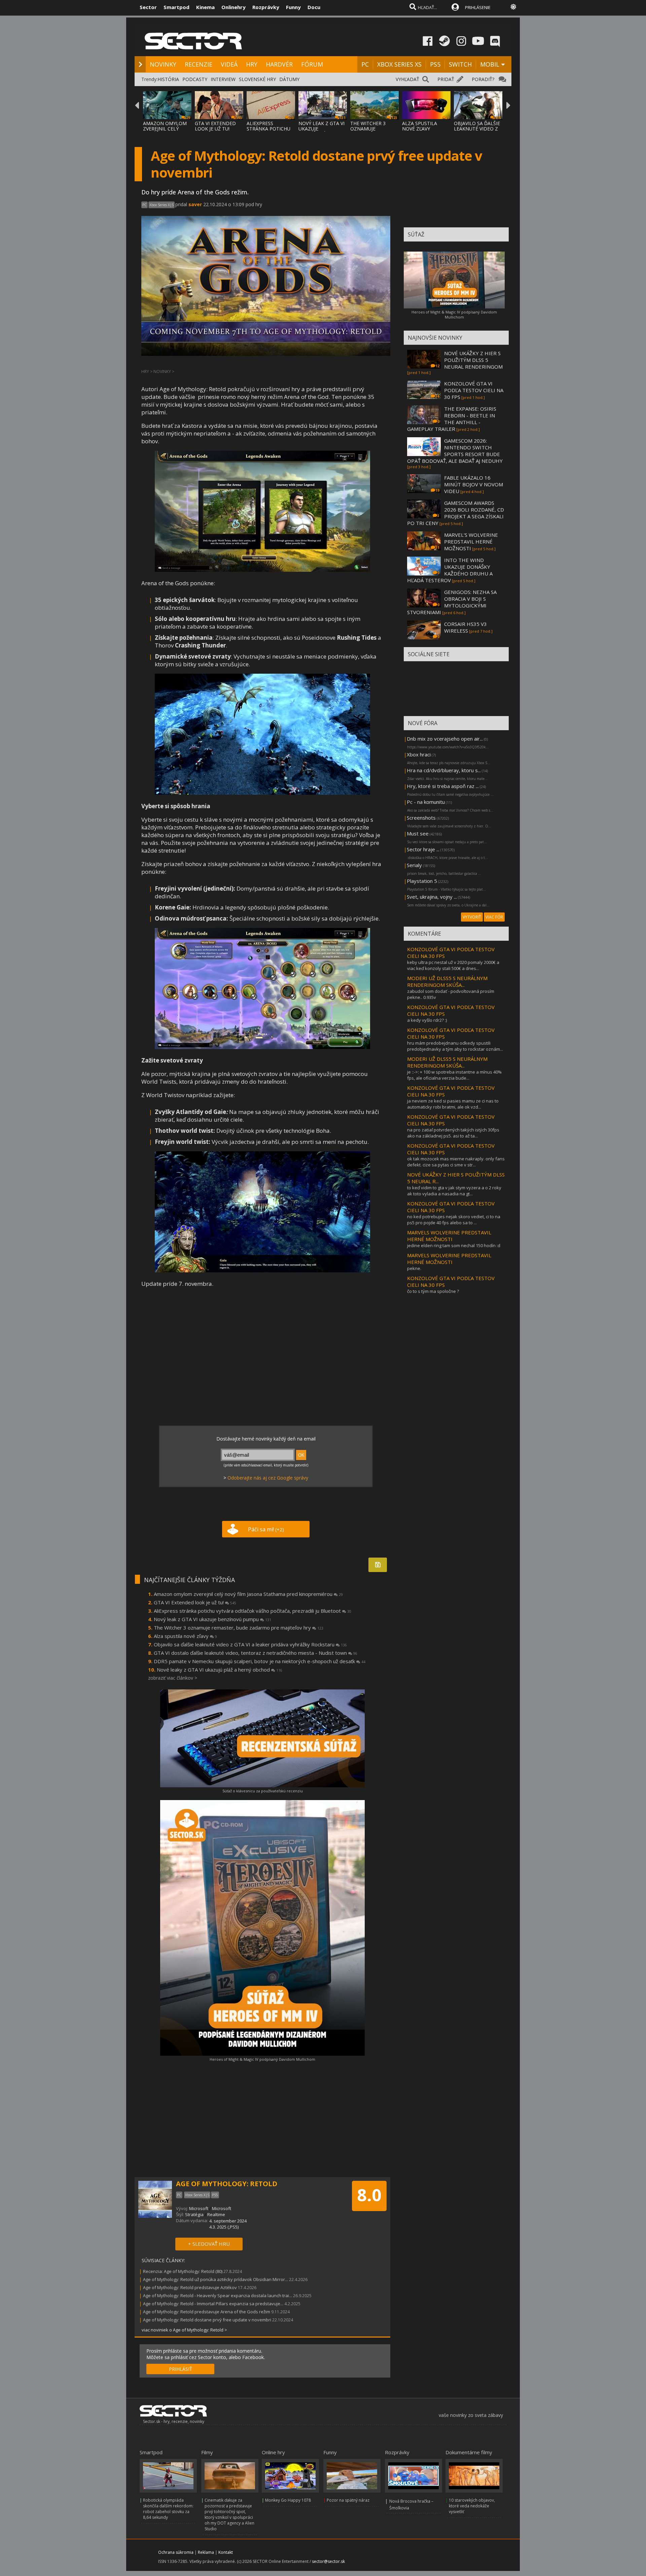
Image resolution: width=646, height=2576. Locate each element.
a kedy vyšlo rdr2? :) (427, 1020)
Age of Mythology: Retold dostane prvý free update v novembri (207, 2320)
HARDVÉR (279, 64)
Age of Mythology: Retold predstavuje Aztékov (190, 2287)
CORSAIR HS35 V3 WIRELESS (465, 627)
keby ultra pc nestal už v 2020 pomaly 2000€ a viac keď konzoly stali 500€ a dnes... (453, 965)
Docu (314, 7)
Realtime (216, 2214)
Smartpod (176, 7)
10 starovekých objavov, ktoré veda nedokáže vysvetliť (472, 2506)
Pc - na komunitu (426, 802)
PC (365, 64)
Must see (418, 833)
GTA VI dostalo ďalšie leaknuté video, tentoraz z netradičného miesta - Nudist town (256, 1653)
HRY (252, 64)
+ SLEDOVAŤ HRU (209, 2244)
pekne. (414, 1268)
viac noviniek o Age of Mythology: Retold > (184, 2330)
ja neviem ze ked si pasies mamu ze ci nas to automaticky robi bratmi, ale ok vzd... (453, 1104)
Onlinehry (234, 7)
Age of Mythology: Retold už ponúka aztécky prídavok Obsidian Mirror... (216, 2279)
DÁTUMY (289, 79)
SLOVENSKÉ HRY (257, 79)
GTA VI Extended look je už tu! (195, 1602)
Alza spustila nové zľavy (185, 1636)
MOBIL (490, 64)
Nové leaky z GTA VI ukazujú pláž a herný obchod (220, 1670)
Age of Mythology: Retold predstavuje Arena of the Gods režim (207, 2312)
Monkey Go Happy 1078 (288, 2500)
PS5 (435, 64)
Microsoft (199, 2208)
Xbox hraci (419, 754)
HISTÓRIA (168, 79)
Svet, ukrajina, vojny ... (432, 897)
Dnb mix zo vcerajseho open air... (445, 739)
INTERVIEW (223, 79)
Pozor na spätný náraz (348, 2500)
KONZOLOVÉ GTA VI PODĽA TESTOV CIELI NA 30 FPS (474, 390)
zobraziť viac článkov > (173, 1678)
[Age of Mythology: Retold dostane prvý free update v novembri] (262, 570)
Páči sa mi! (266, 1529)
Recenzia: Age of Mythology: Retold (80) (183, 2271)
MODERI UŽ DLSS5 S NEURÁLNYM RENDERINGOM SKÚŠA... (447, 981)
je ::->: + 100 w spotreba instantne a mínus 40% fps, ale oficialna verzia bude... (454, 1075)
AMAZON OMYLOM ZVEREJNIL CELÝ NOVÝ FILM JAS (165, 129)
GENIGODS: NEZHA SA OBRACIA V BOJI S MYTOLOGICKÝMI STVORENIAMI (452, 602)
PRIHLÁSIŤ (181, 2369)
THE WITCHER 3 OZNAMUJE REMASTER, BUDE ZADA (370, 131)
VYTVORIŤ (472, 917)
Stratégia (194, 2214)
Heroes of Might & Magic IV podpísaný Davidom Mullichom (262, 2059)
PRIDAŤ (446, 79)
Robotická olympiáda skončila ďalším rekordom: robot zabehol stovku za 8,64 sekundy (168, 2509)
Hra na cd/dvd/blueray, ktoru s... (444, 770)
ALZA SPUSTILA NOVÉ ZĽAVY (420, 126)
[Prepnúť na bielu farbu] (513, 7)
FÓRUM (312, 64)
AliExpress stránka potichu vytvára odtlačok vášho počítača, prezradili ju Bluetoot (253, 1611)
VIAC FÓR (494, 917)
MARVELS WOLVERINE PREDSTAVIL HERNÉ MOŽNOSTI (449, 1236)
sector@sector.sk (328, 2561)
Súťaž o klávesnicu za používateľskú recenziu (263, 1791)
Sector (148, 7)
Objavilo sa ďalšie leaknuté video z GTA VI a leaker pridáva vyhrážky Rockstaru (250, 1644)
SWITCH (460, 64)
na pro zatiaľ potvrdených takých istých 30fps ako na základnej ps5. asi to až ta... (453, 1133)
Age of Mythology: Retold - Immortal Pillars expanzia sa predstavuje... (213, 2304)
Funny (293, 7)
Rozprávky (266, 7)
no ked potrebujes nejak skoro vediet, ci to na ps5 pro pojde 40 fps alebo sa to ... (454, 1220)
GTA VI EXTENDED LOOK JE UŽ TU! (215, 126)
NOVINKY (163, 64)
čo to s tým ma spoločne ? (433, 1291)
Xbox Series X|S (161, 205)
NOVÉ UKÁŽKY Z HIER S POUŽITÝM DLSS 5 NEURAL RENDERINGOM (473, 360)
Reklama (206, 2552)
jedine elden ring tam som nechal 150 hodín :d (454, 1245)
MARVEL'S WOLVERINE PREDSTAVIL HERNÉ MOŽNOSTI (471, 542)
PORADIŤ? (483, 79)
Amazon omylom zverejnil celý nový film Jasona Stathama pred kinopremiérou (248, 1594)
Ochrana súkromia (176, 2552)
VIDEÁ (229, 64)
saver (195, 204)
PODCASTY (195, 79)
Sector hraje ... (423, 849)
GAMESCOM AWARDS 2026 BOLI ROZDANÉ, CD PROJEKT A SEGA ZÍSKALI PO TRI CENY (456, 513)
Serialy (414, 865)
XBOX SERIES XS (399, 64)
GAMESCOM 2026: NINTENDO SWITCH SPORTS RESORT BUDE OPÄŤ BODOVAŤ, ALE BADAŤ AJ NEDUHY (455, 451)
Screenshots (421, 818)
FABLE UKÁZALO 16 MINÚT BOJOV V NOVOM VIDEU (474, 484)
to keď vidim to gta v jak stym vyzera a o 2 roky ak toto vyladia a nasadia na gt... (454, 1191)
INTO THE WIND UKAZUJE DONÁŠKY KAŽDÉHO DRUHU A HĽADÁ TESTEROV (450, 570)
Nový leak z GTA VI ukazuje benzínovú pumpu (212, 1619)
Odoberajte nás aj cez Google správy (268, 1478)
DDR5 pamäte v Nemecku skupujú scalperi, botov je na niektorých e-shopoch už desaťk (260, 1661)
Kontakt (226, 2552)
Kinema (205, 7)
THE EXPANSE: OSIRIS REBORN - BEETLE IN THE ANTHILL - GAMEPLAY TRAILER (452, 419)
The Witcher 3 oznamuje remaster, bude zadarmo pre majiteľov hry (239, 1628)
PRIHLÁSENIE (478, 7)
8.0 (369, 2195)
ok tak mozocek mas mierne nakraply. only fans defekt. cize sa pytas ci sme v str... (456, 1162)
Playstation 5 (422, 881)
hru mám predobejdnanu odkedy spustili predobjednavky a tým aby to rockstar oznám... (455, 1046)
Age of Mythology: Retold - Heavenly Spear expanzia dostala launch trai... (218, 2295)
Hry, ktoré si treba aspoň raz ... (443, 786)
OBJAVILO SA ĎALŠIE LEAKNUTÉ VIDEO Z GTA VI (477, 129)
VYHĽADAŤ (407, 79)
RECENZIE (199, 64)
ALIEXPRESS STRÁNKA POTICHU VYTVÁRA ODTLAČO (269, 129)
